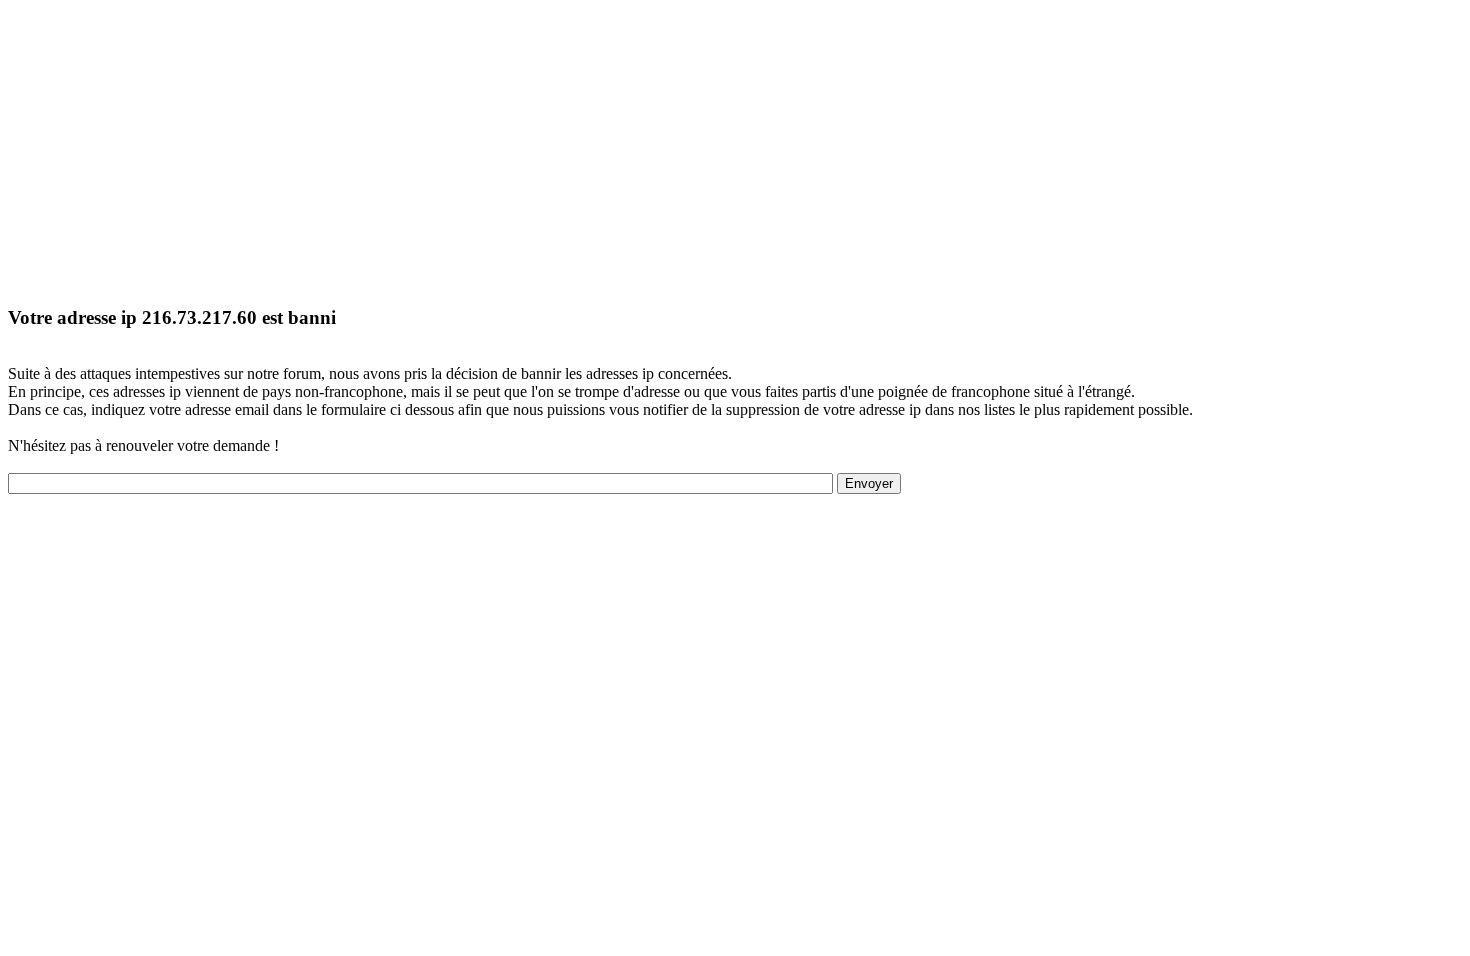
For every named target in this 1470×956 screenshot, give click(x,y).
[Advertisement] (608, 148)
